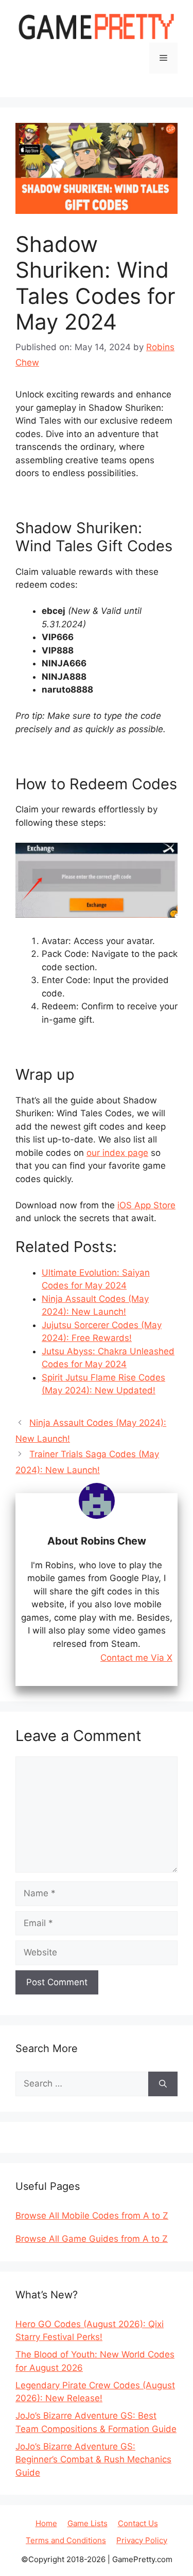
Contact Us (138, 2523)
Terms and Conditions (66, 2540)
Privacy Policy (142, 2540)
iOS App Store (146, 1205)
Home (46, 2523)
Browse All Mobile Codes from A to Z (92, 2216)
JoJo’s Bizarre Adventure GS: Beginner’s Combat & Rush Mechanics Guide (93, 2460)
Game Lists (87, 2523)
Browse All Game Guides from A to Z (92, 2239)
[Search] (163, 2084)
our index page (117, 1153)
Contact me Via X (136, 1658)
